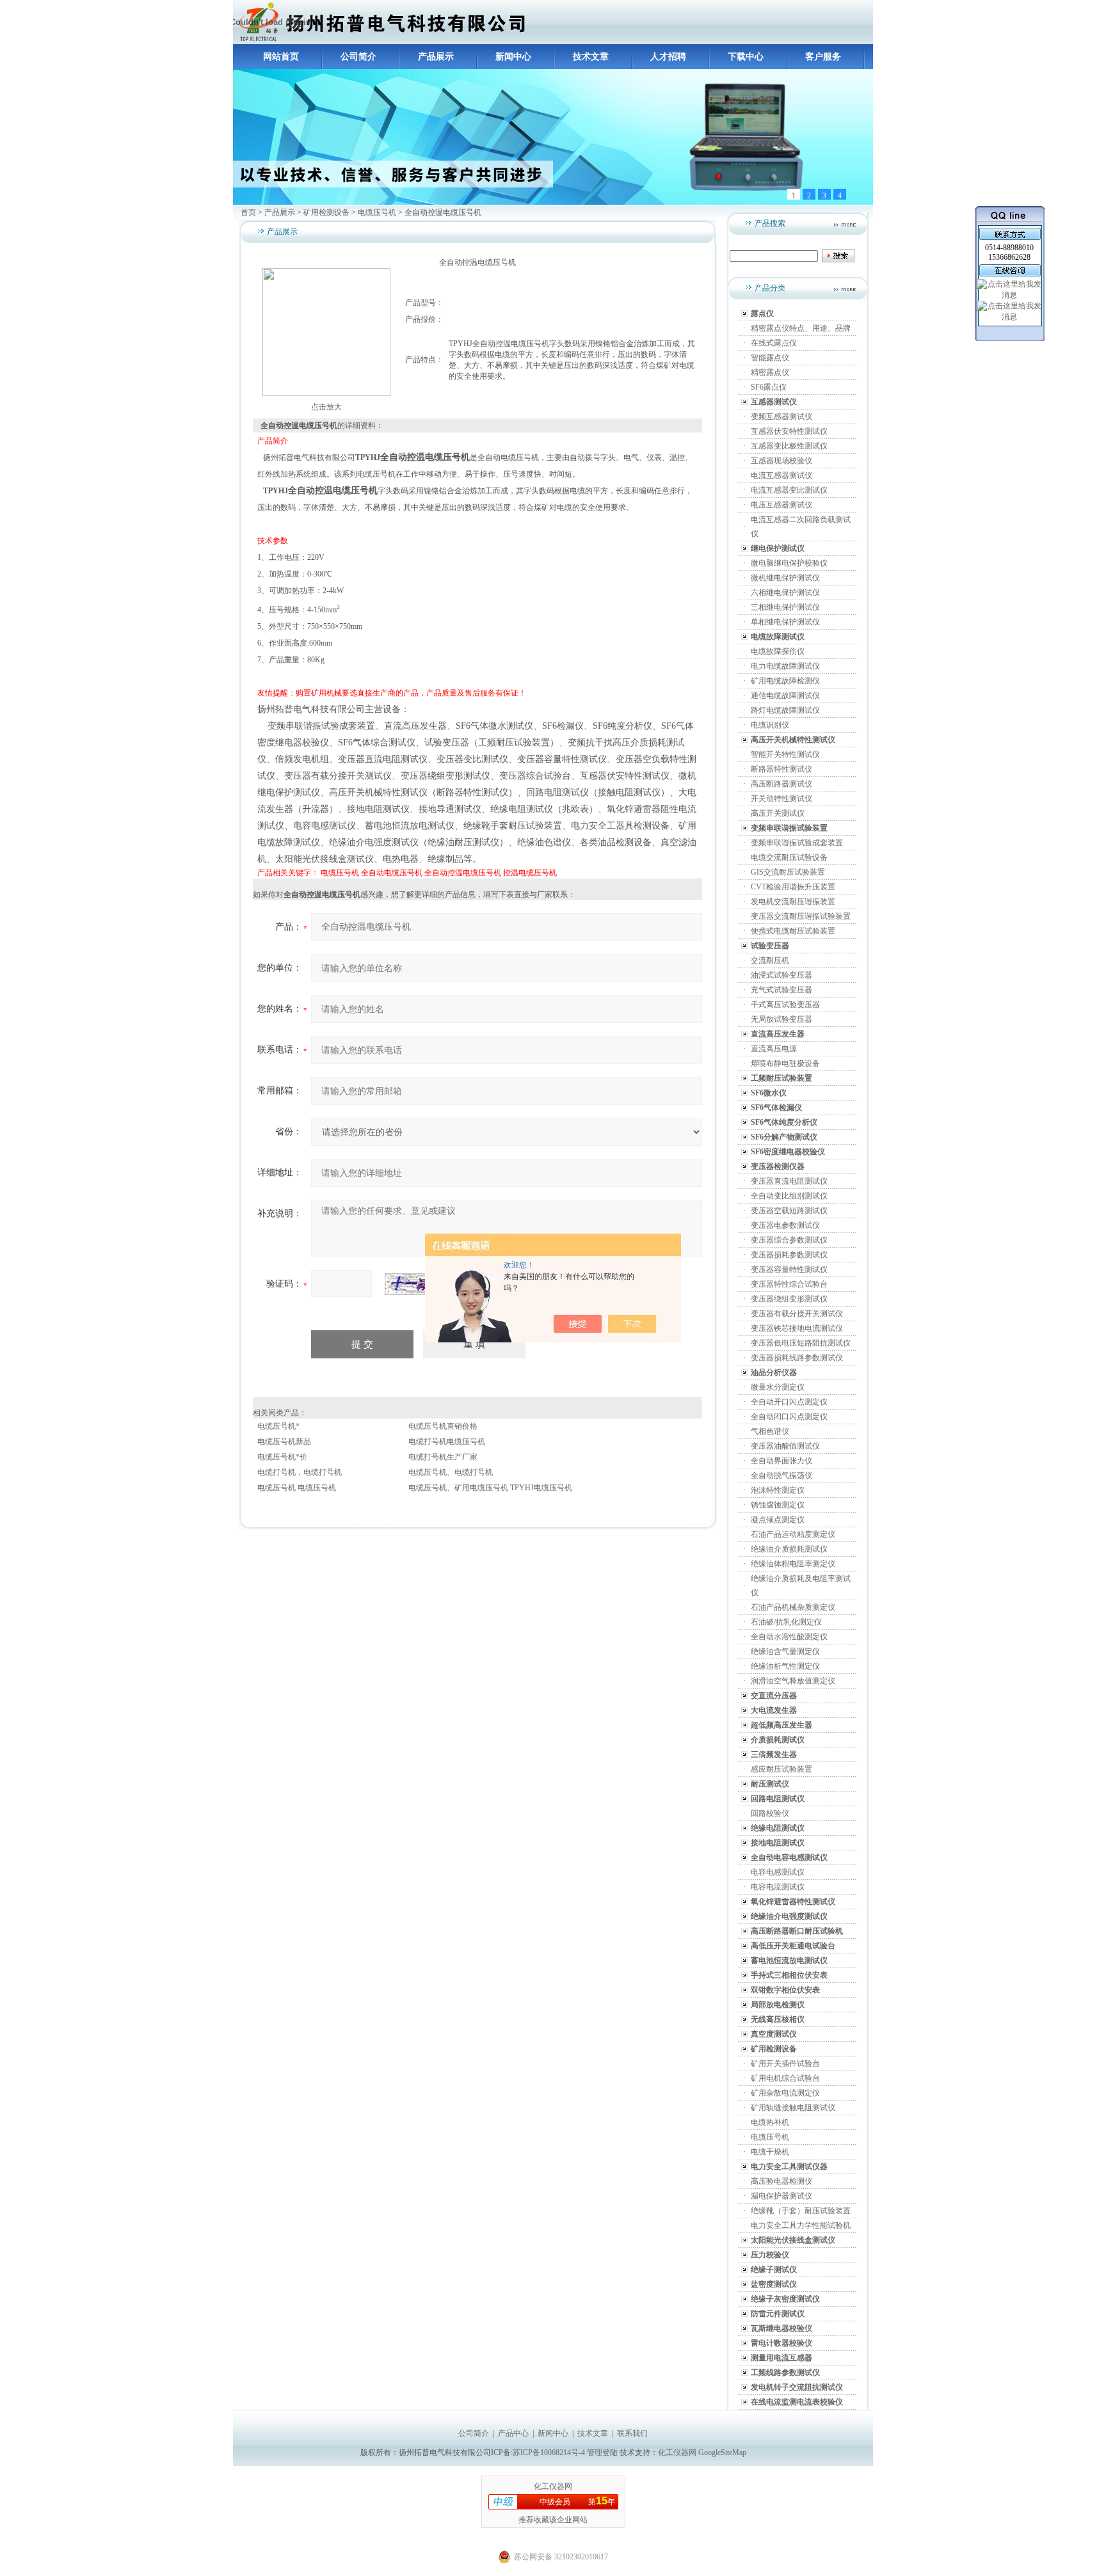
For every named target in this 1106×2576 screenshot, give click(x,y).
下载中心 (746, 57)
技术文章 (591, 57)
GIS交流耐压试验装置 (788, 872)
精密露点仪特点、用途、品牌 (801, 328)
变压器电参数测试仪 (785, 1225)
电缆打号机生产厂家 (443, 1457)
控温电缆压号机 (530, 873)
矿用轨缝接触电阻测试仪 (793, 2108)
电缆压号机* (278, 1426)
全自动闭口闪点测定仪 (789, 1417)
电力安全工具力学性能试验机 (801, 2225)
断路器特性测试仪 (781, 769)
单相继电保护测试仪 (785, 622)
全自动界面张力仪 (781, 1461)
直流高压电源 (774, 1049)
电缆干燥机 (770, 2152)
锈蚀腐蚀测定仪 (778, 1505)
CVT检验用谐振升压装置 (793, 887)
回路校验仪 (770, 1813)
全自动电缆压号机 (392, 873)
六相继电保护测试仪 (785, 592)
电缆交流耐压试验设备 (789, 857)
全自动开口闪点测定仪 (789, 1402)
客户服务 (823, 57)
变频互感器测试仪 (781, 417)
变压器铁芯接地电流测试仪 (797, 1328)
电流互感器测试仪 (781, 475)
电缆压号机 (377, 212)
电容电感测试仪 (778, 1872)
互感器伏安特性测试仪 (789, 431)
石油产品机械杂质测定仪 (793, 1607)
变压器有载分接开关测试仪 (797, 1314)
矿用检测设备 (326, 212)
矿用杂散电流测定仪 (785, 2093)
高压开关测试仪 (778, 813)
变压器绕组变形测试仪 (789, 1299)
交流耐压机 (770, 960)
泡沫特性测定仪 (778, 1490)
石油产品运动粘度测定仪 (793, 1534)
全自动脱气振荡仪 (781, 1475)
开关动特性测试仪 (781, 799)
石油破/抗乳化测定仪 (786, 1622)
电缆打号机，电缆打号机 (300, 1472)
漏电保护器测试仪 (781, 2196)
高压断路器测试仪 (781, 784)
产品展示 (436, 57)
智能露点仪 (770, 358)
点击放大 (326, 407)
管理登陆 (602, 2453)
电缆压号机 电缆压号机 (297, 1488)
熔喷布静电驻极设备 (785, 1063)
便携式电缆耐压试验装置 (793, 931)
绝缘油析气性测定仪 (785, 1666)
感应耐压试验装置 (781, 1769)
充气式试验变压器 (781, 990)
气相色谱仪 (770, 1431)
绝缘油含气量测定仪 (785, 1651)
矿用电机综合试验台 (785, 2078)
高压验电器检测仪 (781, 2181)
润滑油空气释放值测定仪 (793, 1681)
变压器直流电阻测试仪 (789, 1181)
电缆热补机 (770, 2122)
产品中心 (513, 2433)
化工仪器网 (677, 2453)
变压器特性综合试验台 (789, 1284)
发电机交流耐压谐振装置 (793, 902)
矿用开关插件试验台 (785, 2063)
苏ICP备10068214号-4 (550, 2453)
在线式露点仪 (774, 343)
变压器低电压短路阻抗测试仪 (801, 1343)
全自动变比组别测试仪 (789, 1196)
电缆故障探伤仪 (778, 651)
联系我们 (632, 2433)
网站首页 (281, 57)
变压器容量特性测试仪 (789, 1269)
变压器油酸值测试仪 (785, 1446)
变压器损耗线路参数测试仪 (797, 1358)
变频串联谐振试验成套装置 (797, 843)
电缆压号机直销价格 (443, 1426)
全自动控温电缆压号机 (463, 873)
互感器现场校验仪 (781, 461)
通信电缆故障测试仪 (785, 696)
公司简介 (358, 57)
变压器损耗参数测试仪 (789, 1255)
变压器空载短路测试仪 (789, 1211)
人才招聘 (668, 57)
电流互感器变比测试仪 (789, 490)
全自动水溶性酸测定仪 (789, 1637)
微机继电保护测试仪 (785, 578)
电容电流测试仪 (778, 1887)
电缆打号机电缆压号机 (447, 1442)
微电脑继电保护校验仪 (789, 563)
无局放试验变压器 (781, 1019)
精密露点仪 (770, 372)
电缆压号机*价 (282, 1457)
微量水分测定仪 (778, 1387)
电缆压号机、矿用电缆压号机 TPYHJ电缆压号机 (490, 1488)
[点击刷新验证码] (417, 1284)
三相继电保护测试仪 (785, 607)
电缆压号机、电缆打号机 (451, 1472)
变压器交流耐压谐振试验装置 (801, 916)
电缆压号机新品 (284, 1442)
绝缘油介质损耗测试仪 (789, 1549)
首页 (248, 212)
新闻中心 (513, 57)
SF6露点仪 (769, 387)
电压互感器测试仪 (781, 505)
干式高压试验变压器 (785, 1005)
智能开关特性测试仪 (785, 754)
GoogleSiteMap (722, 2453)
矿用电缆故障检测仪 (785, 681)
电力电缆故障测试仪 (785, 666)
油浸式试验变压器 (781, 975)
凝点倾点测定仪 (778, 1520)
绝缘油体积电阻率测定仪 (793, 1564)
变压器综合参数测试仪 (789, 1240)
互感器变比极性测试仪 (789, 446)
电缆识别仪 (770, 725)
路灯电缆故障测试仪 (785, 710)
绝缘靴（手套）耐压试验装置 (801, 2211)
